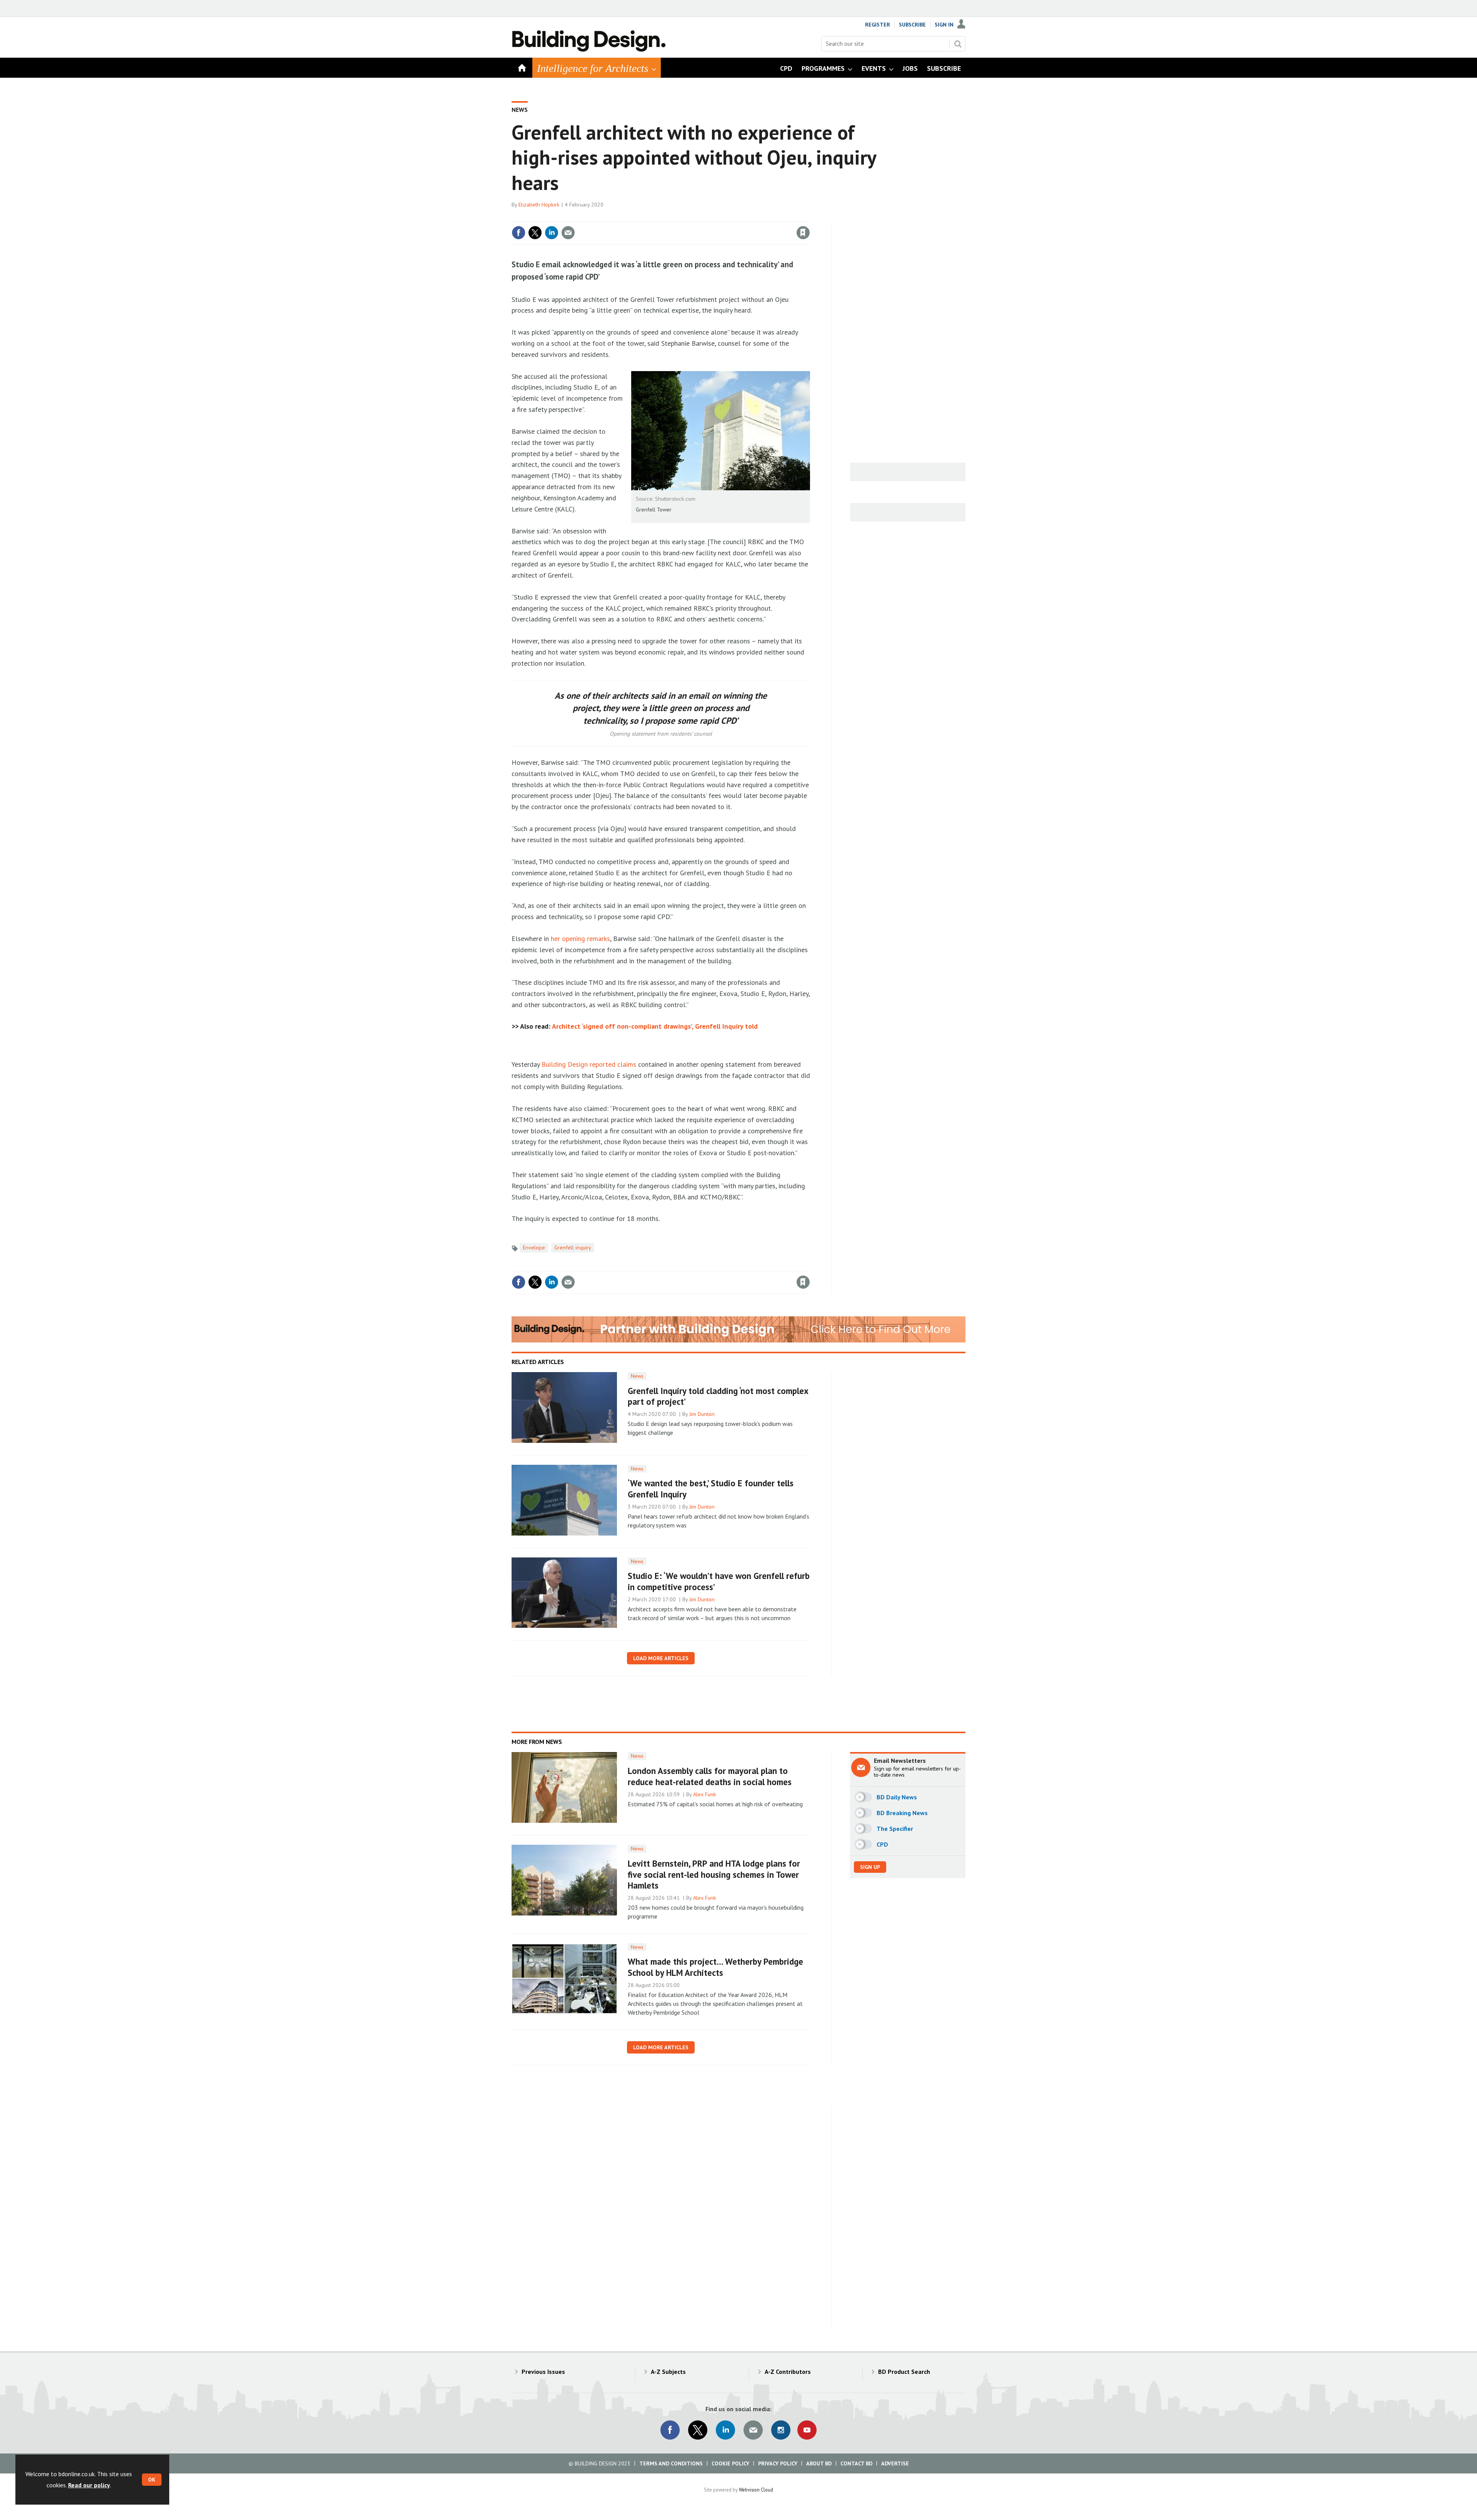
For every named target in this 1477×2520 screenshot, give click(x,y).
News (520, 110)
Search (958, 44)
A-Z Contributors (788, 2372)
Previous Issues (543, 2372)
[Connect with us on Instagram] (781, 2430)
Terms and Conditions (671, 2463)
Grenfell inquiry (573, 1248)
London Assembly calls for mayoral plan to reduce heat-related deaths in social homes (710, 1776)
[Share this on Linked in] (552, 233)
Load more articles (661, 1658)
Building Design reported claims (589, 1064)
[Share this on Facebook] (518, 233)
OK (152, 2480)
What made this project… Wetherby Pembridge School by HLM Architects (715, 1967)
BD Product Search (904, 2372)
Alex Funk (705, 1794)
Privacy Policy (778, 2463)
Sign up (870, 1867)
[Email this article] (568, 233)
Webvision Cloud (756, 2490)
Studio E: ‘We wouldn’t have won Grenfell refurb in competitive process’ (719, 1581)
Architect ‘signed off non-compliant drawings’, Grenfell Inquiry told (655, 1026)
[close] (809, 217)
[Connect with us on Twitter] (698, 2430)
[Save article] (803, 233)
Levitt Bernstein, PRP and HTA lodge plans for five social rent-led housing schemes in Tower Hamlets (714, 1875)
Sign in (713, 217)
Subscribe (912, 25)
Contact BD (856, 2463)
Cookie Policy (730, 2463)
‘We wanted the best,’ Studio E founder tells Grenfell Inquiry (711, 1489)
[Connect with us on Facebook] (670, 2430)
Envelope (534, 1248)
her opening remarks (580, 939)
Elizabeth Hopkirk (539, 205)
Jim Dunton (702, 1414)
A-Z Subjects (668, 2372)
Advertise (895, 2463)
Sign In (944, 25)
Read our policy (89, 2485)
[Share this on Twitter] (535, 233)
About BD (819, 2463)
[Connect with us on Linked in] (725, 2430)
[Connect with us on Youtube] (807, 2430)
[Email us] (753, 2430)
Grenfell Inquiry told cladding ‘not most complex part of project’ (718, 1396)
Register (878, 25)
